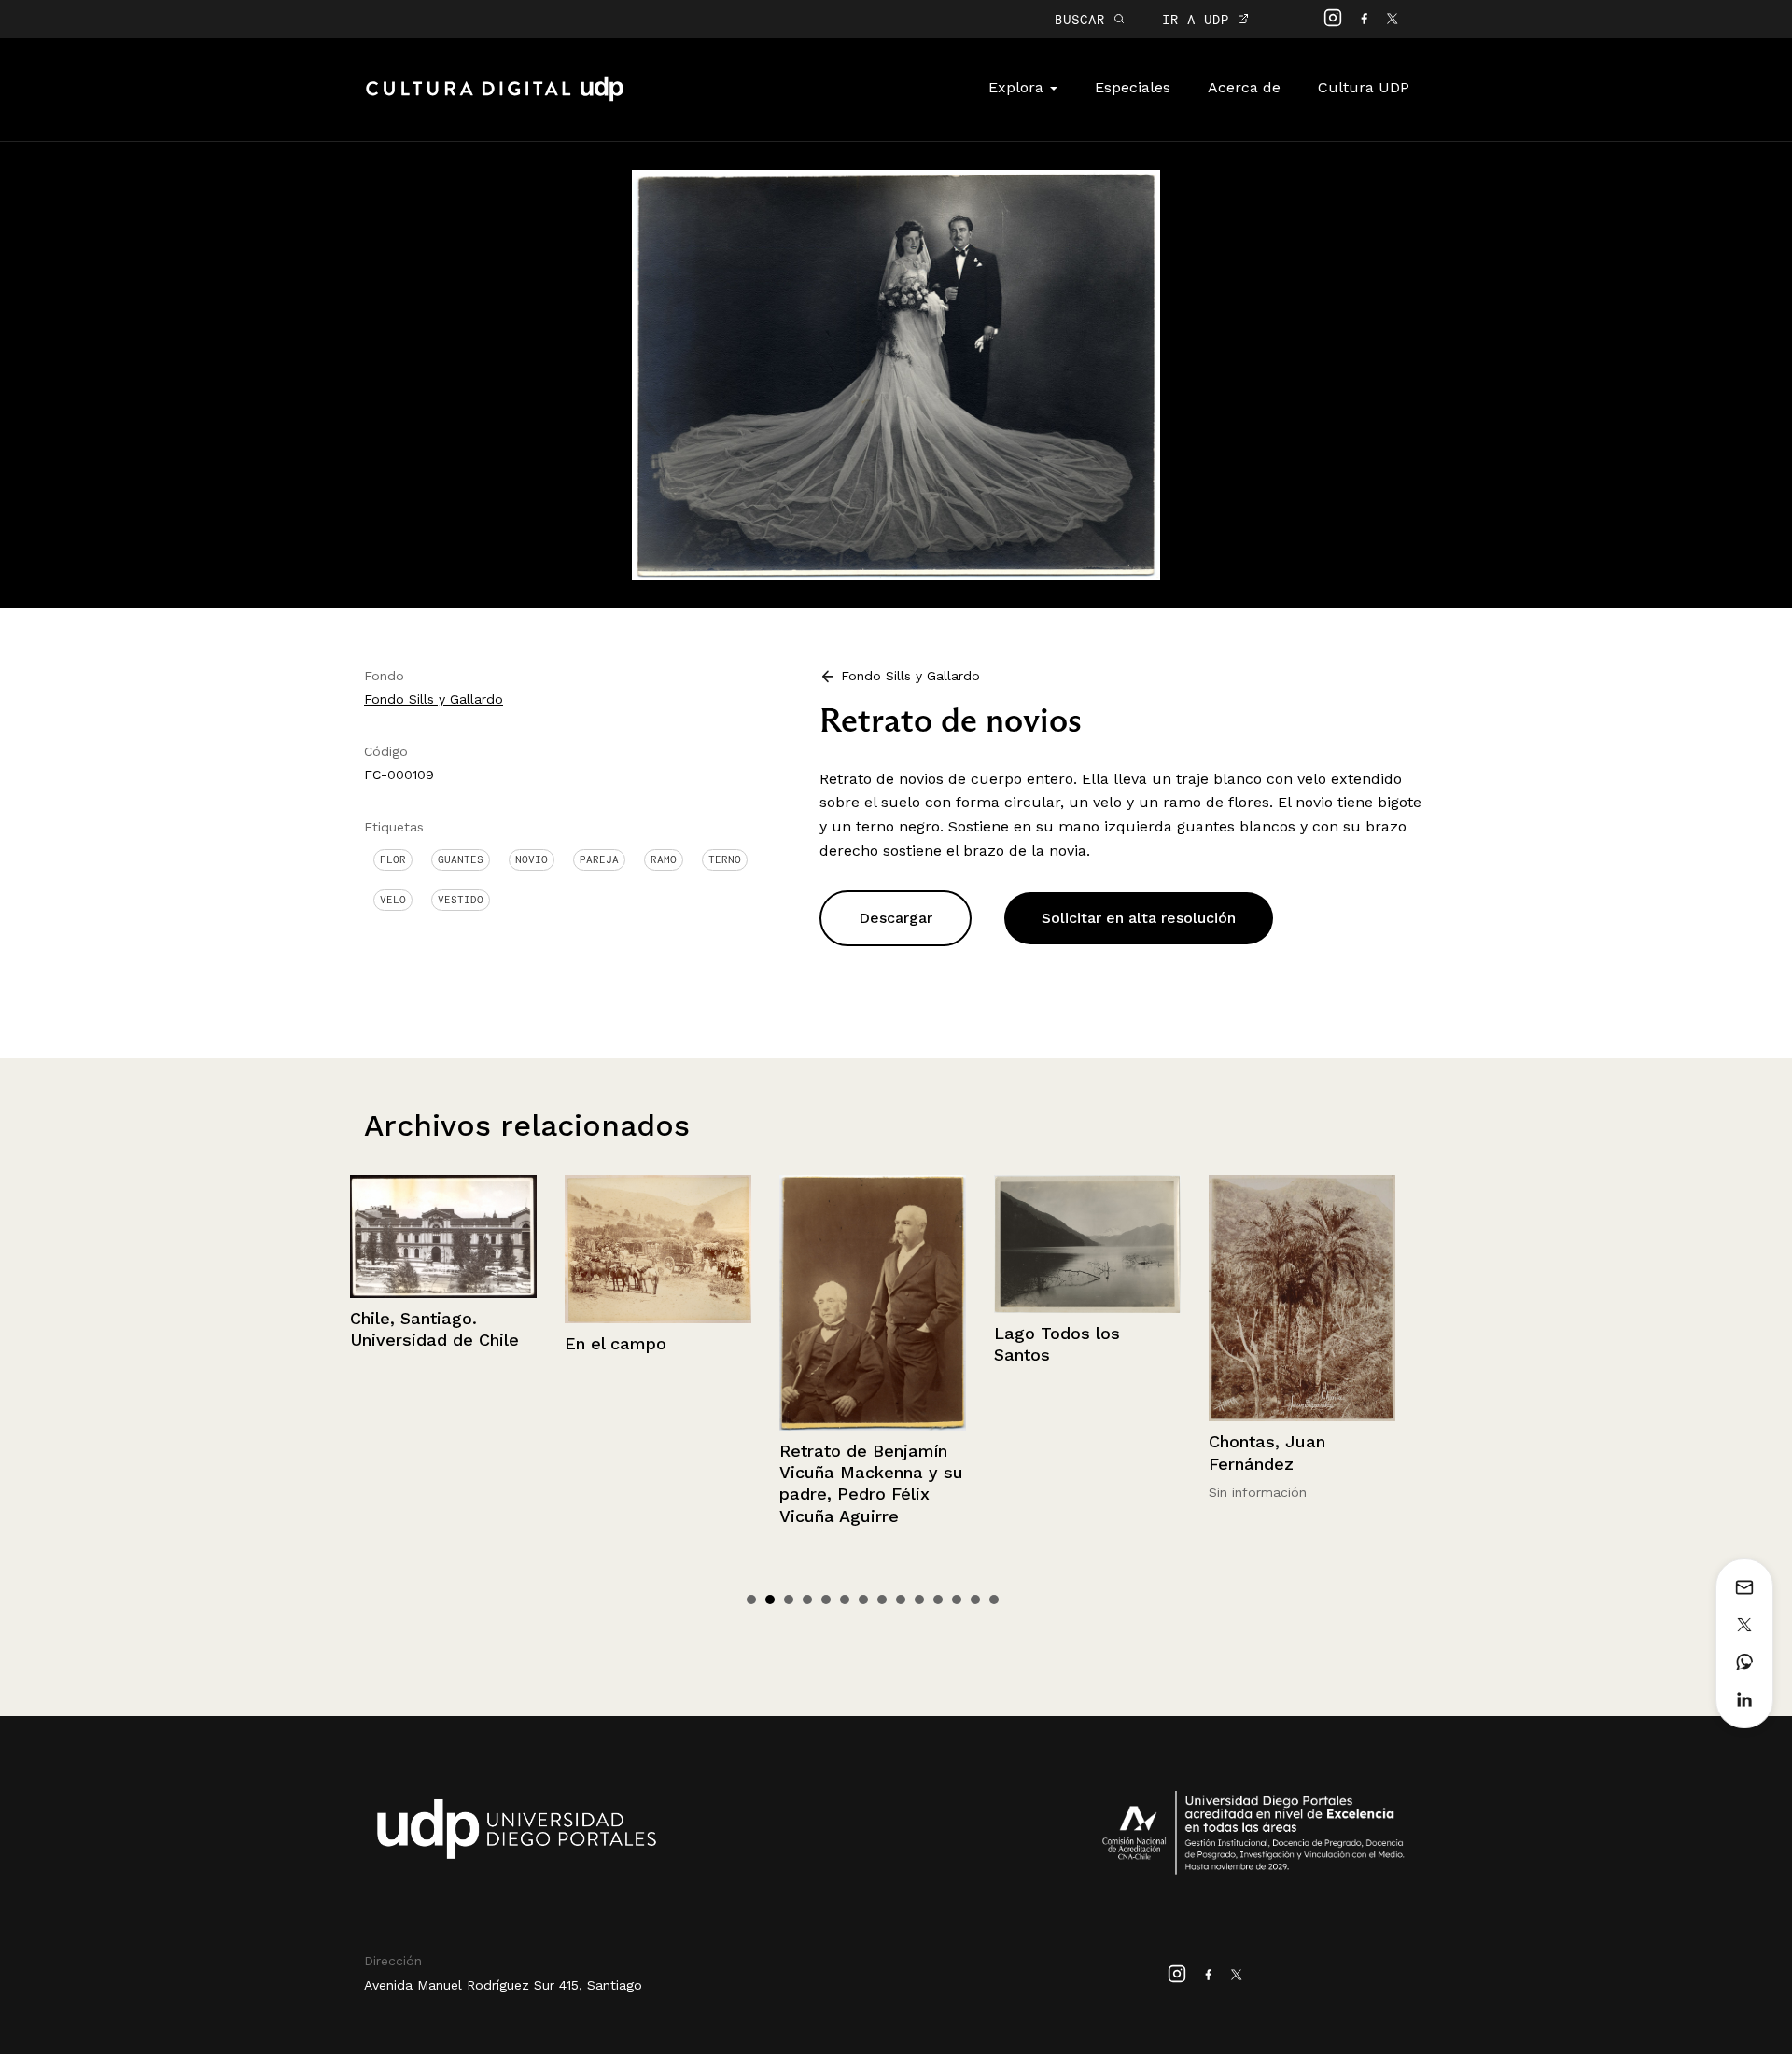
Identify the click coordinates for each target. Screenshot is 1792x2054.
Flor (393, 859)
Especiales (1133, 87)
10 (919, 1600)
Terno (725, 859)
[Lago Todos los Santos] (873, 1244)
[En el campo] (443, 1250)
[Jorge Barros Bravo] (1302, 1305)
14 (994, 1600)
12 (957, 1600)
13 (975, 1600)
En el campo (401, 1343)
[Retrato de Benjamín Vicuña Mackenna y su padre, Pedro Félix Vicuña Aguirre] (658, 1303)
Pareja (599, 859)
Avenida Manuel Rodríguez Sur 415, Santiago (503, 1985)
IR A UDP (1200, 19)
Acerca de (1244, 87)
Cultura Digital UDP (495, 99)
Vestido (461, 900)
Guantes (461, 859)
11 (938, 1600)
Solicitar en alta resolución (1139, 918)
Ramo (664, 859)
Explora (1018, 87)
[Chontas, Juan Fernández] (1087, 1299)
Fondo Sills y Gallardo (434, 699)
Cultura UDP (1364, 87)
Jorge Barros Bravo (1289, 1454)
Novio (532, 859)
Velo (393, 900)
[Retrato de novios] (896, 374)
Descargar (896, 918)
